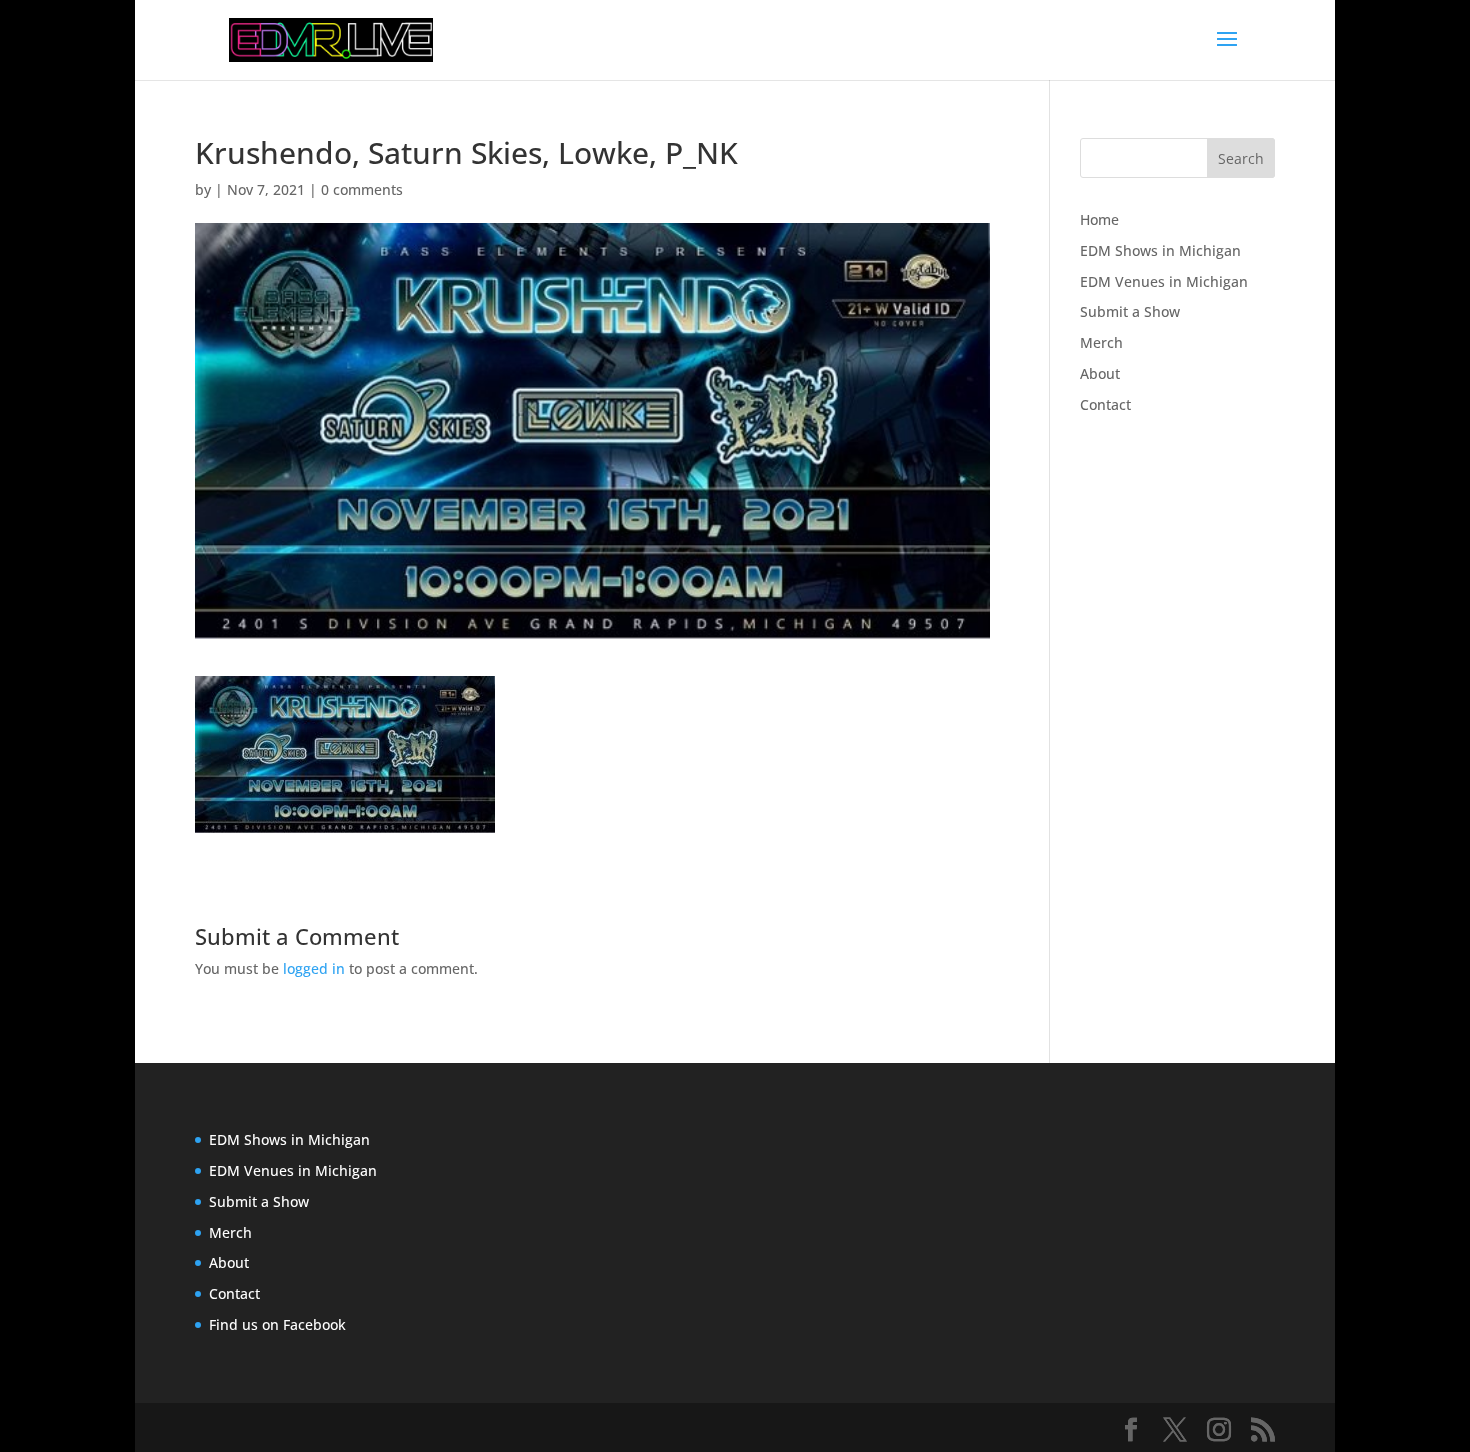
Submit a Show (1130, 311)
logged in (314, 968)
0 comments (362, 189)
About (1100, 373)
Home (1099, 219)
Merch (1101, 342)
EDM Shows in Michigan (1160, 250)
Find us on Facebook (277, 1324)
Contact (1105, 404)
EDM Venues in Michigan (1164, 281)
